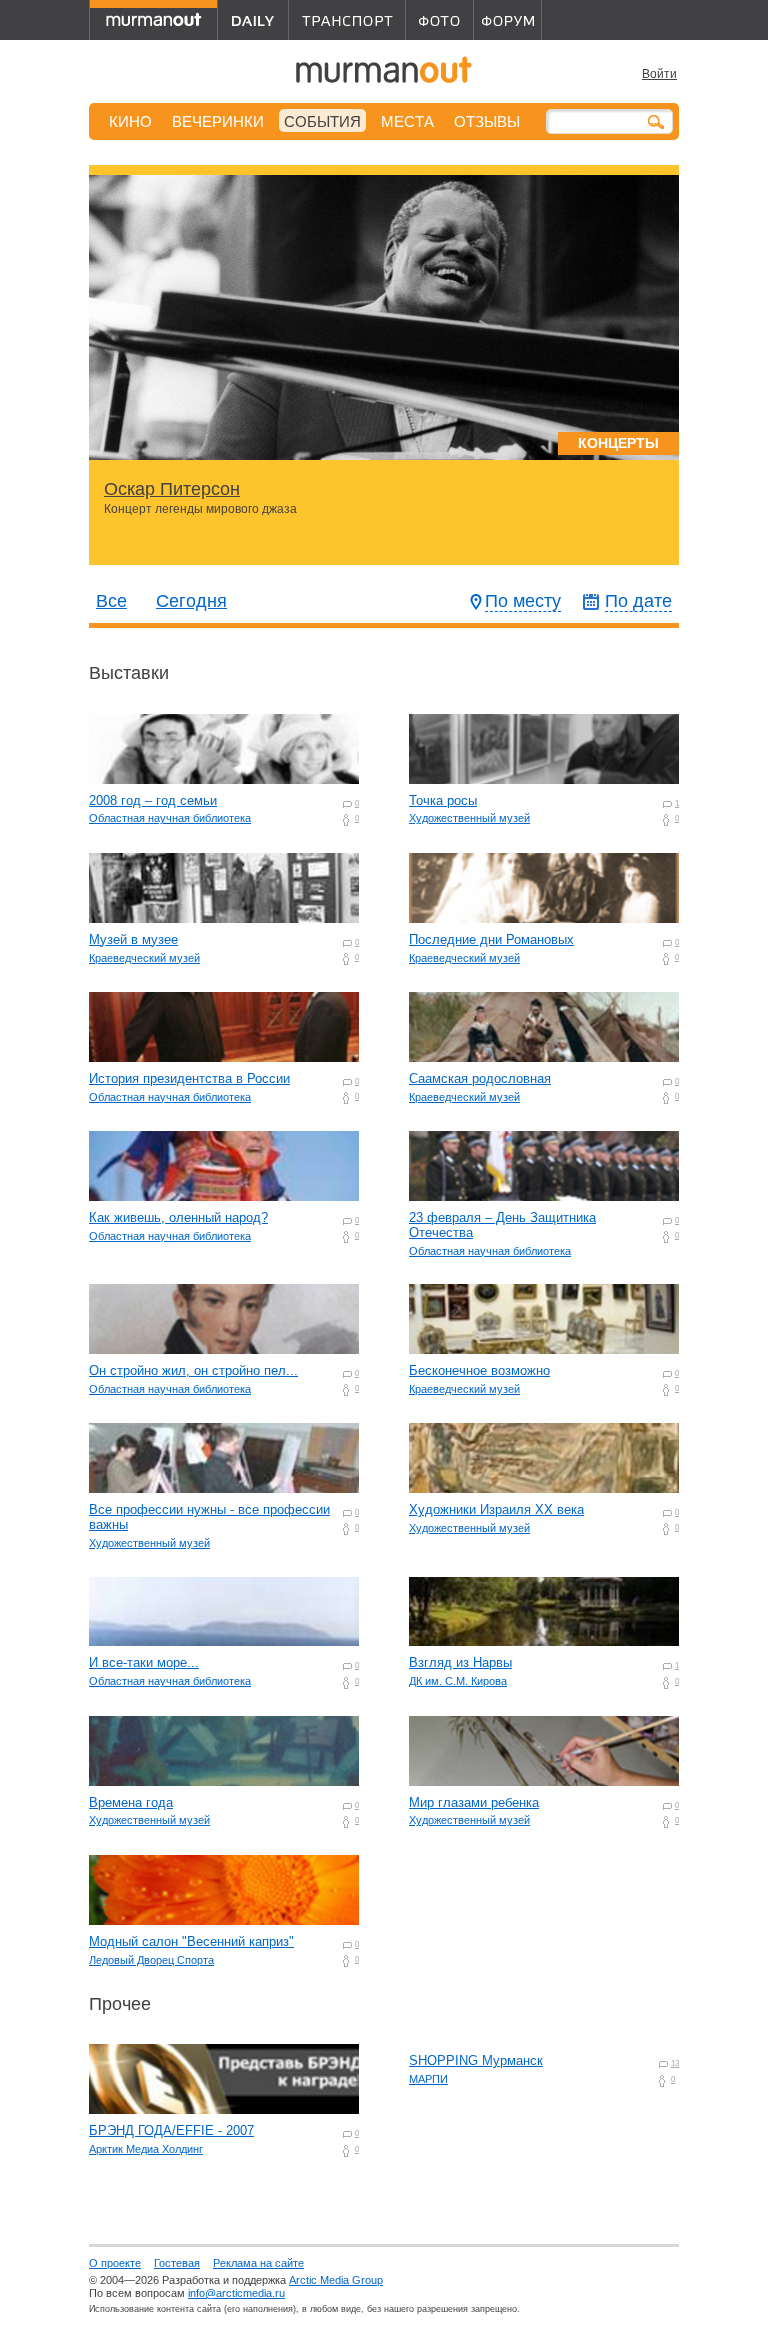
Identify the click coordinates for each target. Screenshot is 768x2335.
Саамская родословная (480, 1078)
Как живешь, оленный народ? (178, 1217)
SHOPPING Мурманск (476, 2060)
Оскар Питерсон (172, 489)
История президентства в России (189, 1078)
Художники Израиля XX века (496, 1509)
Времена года (131, 1802)
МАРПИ (428, 2079)
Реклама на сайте (258, 2263)
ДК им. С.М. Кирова (458, 1681)
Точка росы (443, 800)
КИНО (130, 121)
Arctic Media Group (336, 2280)
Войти (659, 74)
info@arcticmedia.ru (236, 2293)
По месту (523, 601)
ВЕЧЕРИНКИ (218, 121)
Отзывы (487, 121)
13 (675, 2063)
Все (111, 601)
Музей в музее (133, 939)
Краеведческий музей (144, 958)
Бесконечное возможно (479, 1370)
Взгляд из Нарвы (460, 1662)
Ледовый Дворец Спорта (151, 1960)
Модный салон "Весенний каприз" (191, 1941)
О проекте (115, 2263)
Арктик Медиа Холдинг (146, 2149)
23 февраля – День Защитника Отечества (502, 1225)
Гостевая (177, 2263)
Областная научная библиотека (170, 818)
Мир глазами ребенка (474, 1802)
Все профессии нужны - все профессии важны (209, 1517)
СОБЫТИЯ (322, 121)
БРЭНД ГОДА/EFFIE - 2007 (171, 2130)
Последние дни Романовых (491, 939)
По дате (638, 601)
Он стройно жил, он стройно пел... (193, 1370)
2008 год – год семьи (153, 800)
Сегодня (191, 601)
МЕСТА (407, 121)
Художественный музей (469, 818)
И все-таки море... (144, 1662)
